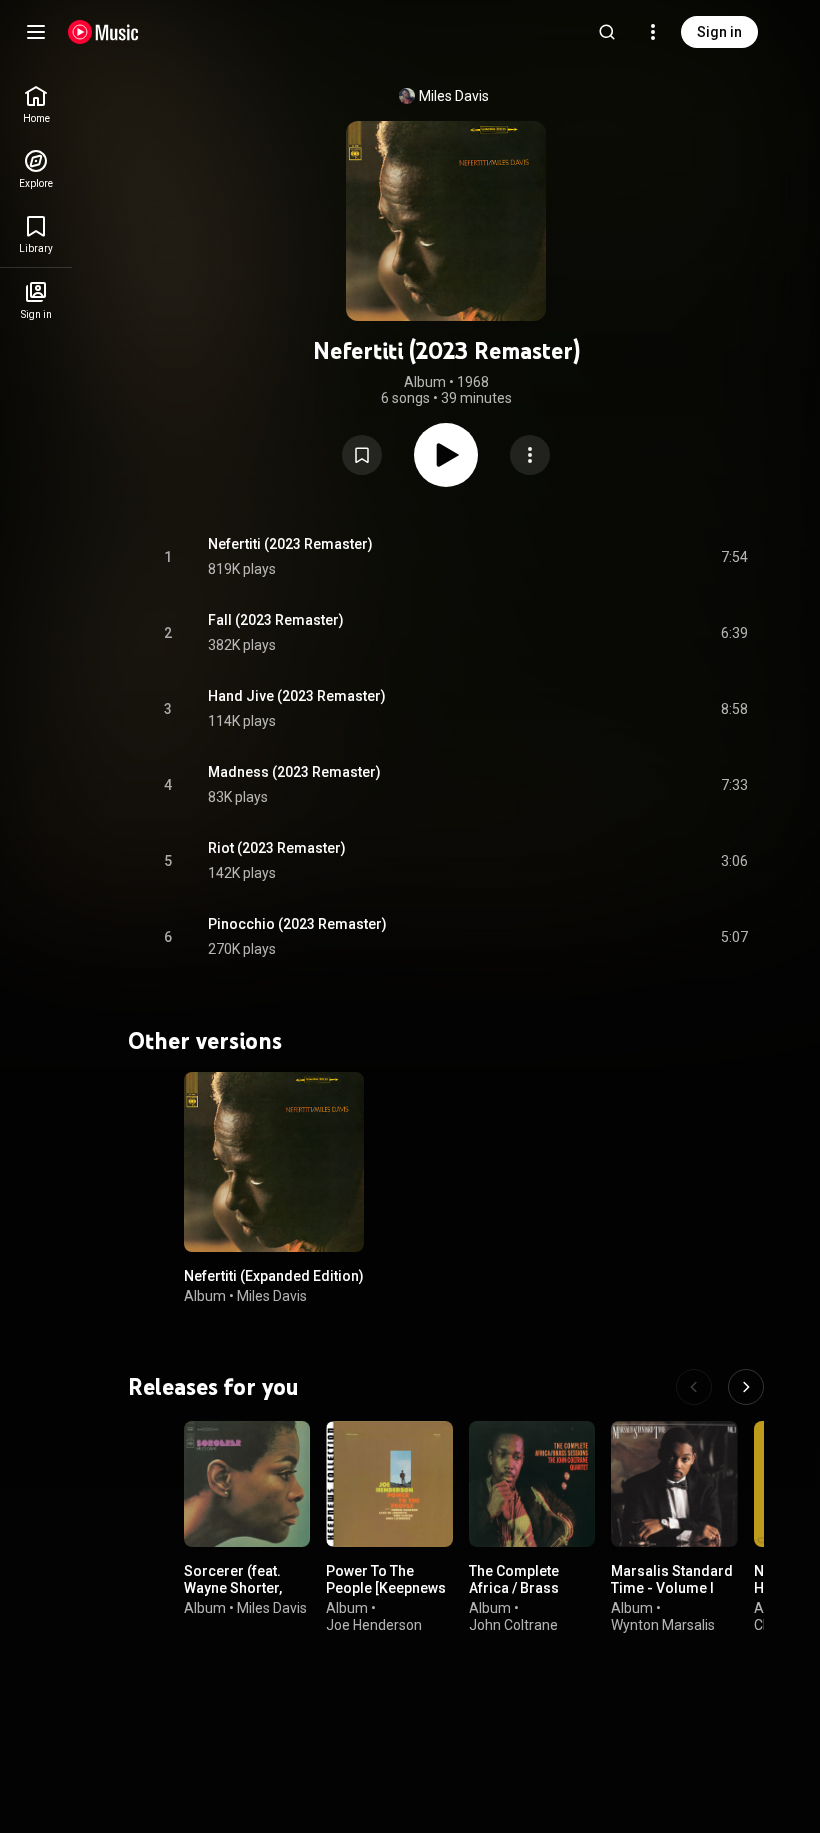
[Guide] (36, 32)
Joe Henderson (374, 1624)
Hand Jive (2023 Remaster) (297, 696)
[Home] (103, 32)
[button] (362, 455)
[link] (36, 104)
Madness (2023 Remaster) (294, 772)
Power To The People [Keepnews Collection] (386, 1588)
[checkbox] (734, 557)
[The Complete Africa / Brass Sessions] (532, 1484)
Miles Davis (454, 96)
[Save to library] (362, 455)
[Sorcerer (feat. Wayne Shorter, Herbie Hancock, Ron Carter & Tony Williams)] (247, 1484)
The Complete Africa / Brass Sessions (514, 1588)
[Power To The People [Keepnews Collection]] (389, 1484)
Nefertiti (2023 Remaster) (290, 544)
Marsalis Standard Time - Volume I (672, 1579)
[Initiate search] (607, 32)
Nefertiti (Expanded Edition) (274, 1276)
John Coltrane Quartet (513, 1632)
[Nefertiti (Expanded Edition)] (274, 1162)
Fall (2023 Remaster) (276, 620)
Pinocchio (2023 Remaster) (297, 924)
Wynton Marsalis (663, 1624)
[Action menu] (530, 455)
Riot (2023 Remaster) (277, 848)
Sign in (719, 32)
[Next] (746, 1387)
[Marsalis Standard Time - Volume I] (674, 1484)
